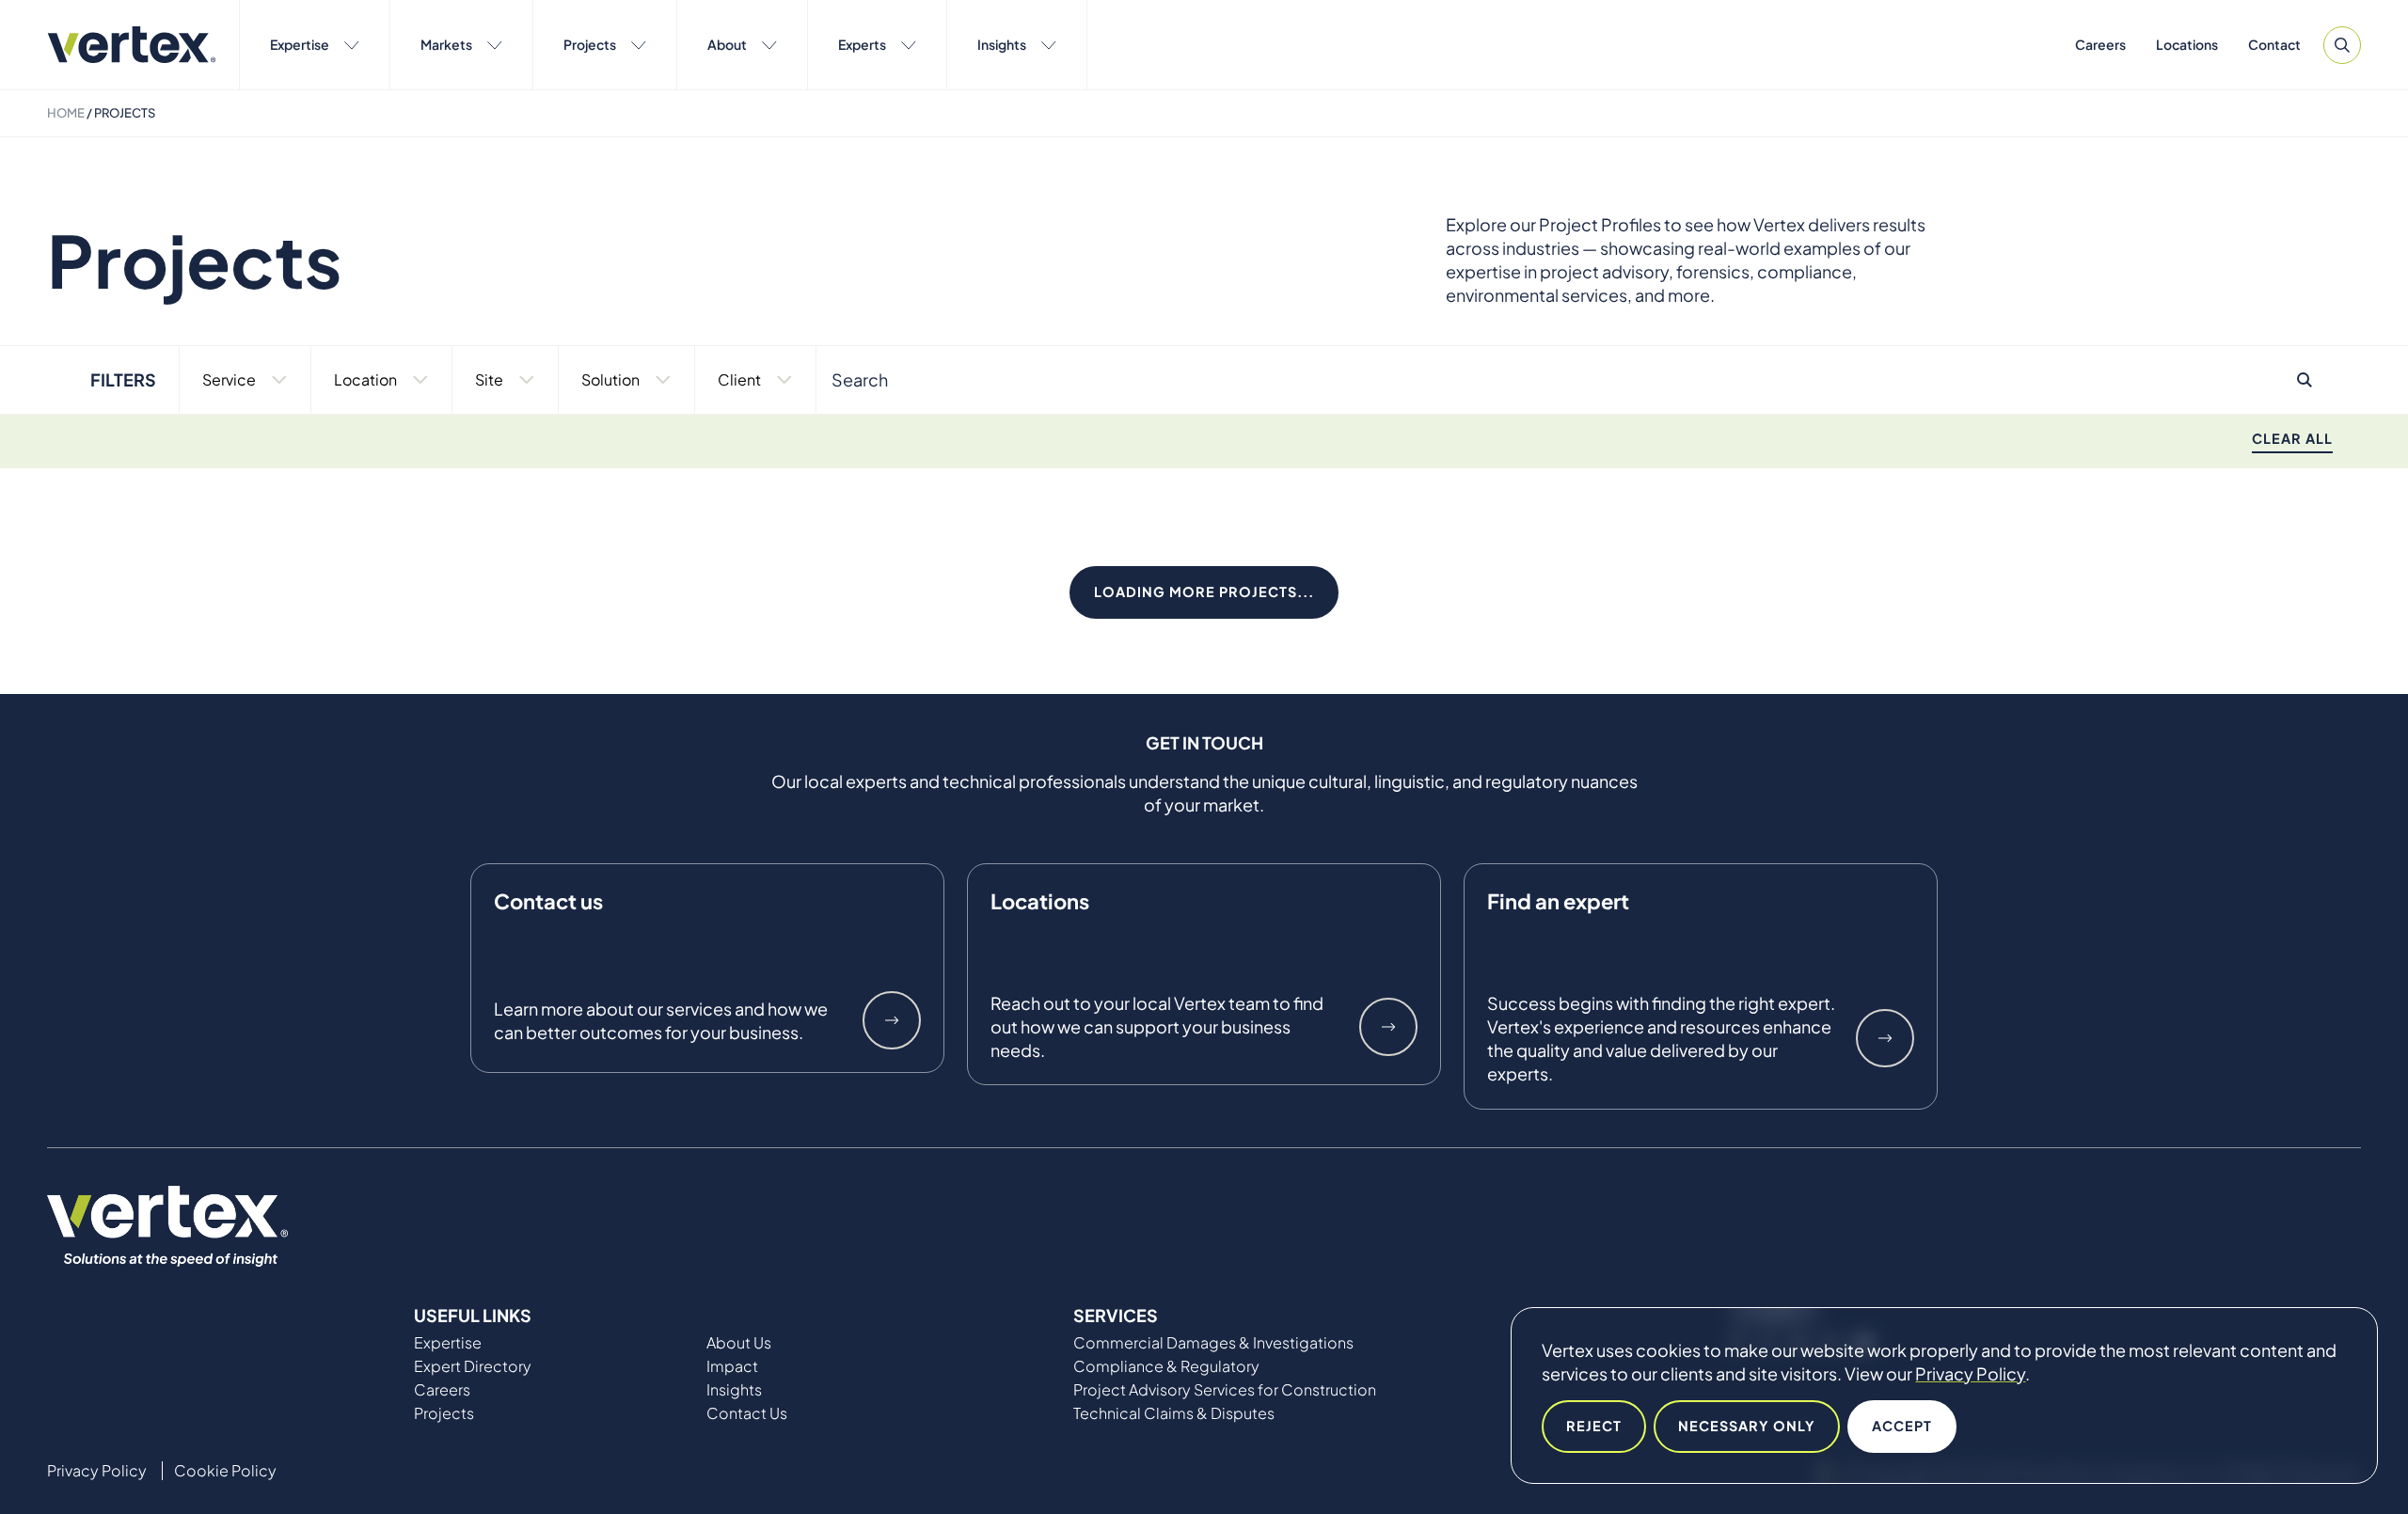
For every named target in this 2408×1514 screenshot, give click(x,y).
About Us (739, 1343)
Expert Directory (473, 1366)
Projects (590, 44)
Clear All (2292, 438)
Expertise (300, 44)
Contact (2274, 44)
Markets (446, 44)
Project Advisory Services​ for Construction (1225, 1390)
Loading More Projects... (1204, 591)
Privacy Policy (1970, 1373)
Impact (732, 1366)
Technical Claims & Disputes (1174, 1413)
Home (66, 113)
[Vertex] (132, 45)
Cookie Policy (225, 1471)
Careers (2100, 44)
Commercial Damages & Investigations (1213, 1343)
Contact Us (747, 1413)
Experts (862, 44)
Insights (1002, 44)
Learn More (892, 1020)
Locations (2187, 44)
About (727, 44)
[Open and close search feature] (2342, 45)
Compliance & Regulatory (1166, 1366)
